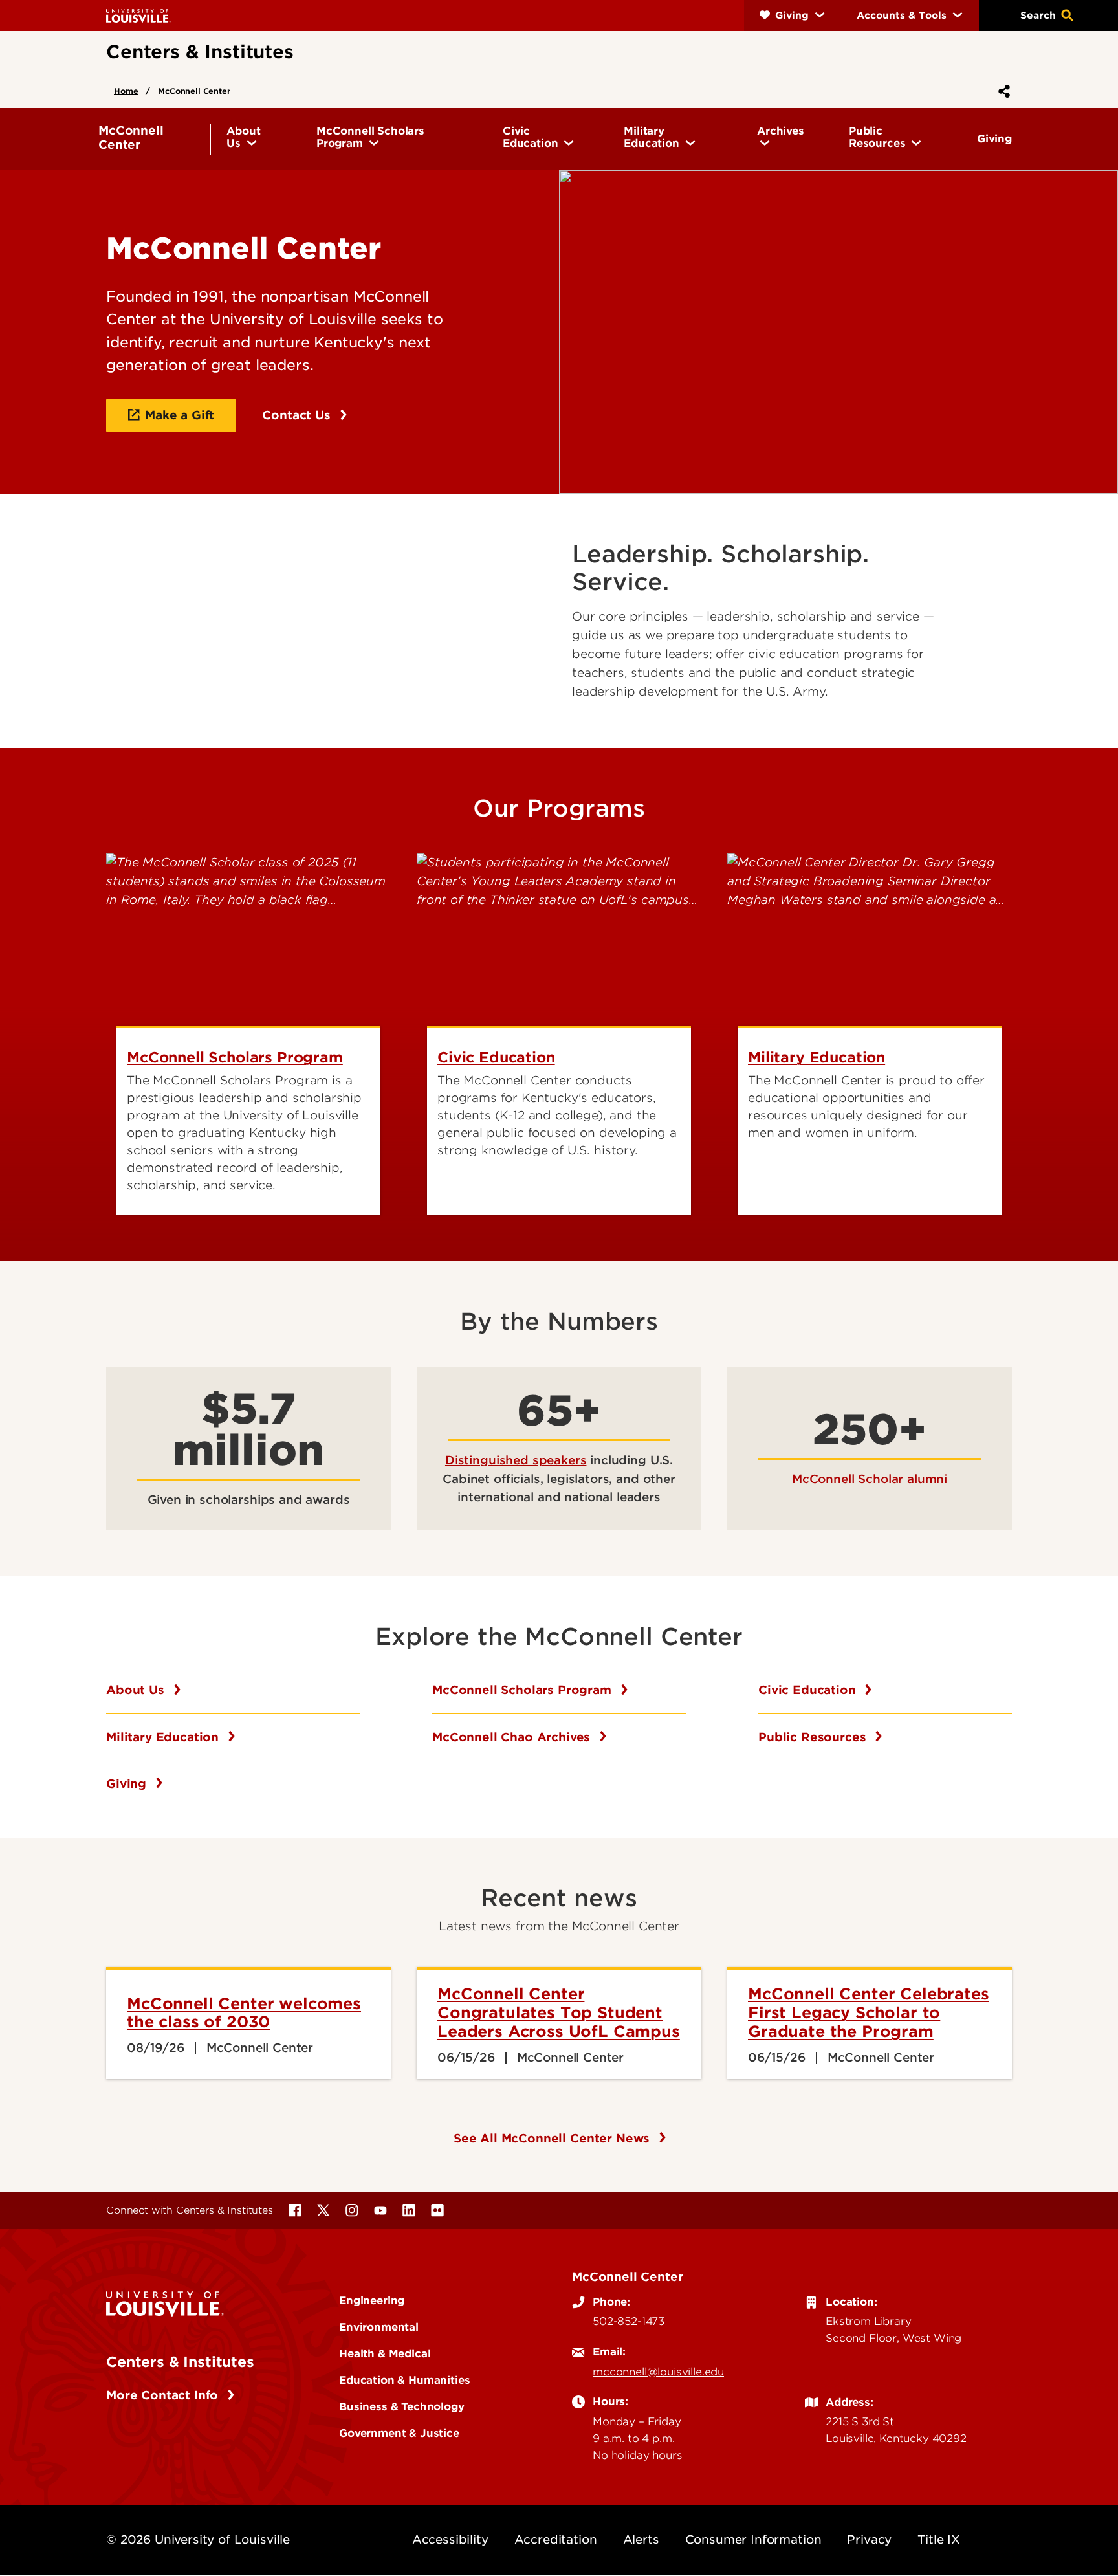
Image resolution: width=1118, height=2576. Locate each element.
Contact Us (298, 415)
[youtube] (380, 2210)
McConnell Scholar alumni (870, 1479)
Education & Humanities (404, 2380)
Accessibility (450, 2539)
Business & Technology (402, 2406)
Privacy (869, 2539)
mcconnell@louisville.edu (658, 2372)
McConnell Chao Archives (513, 1737)
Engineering (372, 2300)
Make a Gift (180, 415)
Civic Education (809, 1690)
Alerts (641, 2539)
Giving (128, 1784)
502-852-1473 (629, 2321)
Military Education (164, 1737)
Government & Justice (399, 2433)
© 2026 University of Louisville (198, 2539)
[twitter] (323, 2210)
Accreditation (556, 2539)
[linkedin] (409, 2210)
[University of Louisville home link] (138, 15)
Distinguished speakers (516, 1460)
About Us (137, 1690)
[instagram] (352, 2210)
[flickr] (437, 2210)
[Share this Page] (1002, 91)
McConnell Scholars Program (524, 1690)
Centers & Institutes (180, 2362)
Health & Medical (385, 2353)
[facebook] (295, 2210)
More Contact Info (164, 2395)
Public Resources (814, 1737)
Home (126, 91)
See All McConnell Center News (554, 2138)
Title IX (939, 2539)
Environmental (379, 2327)
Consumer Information (753, 2539)
